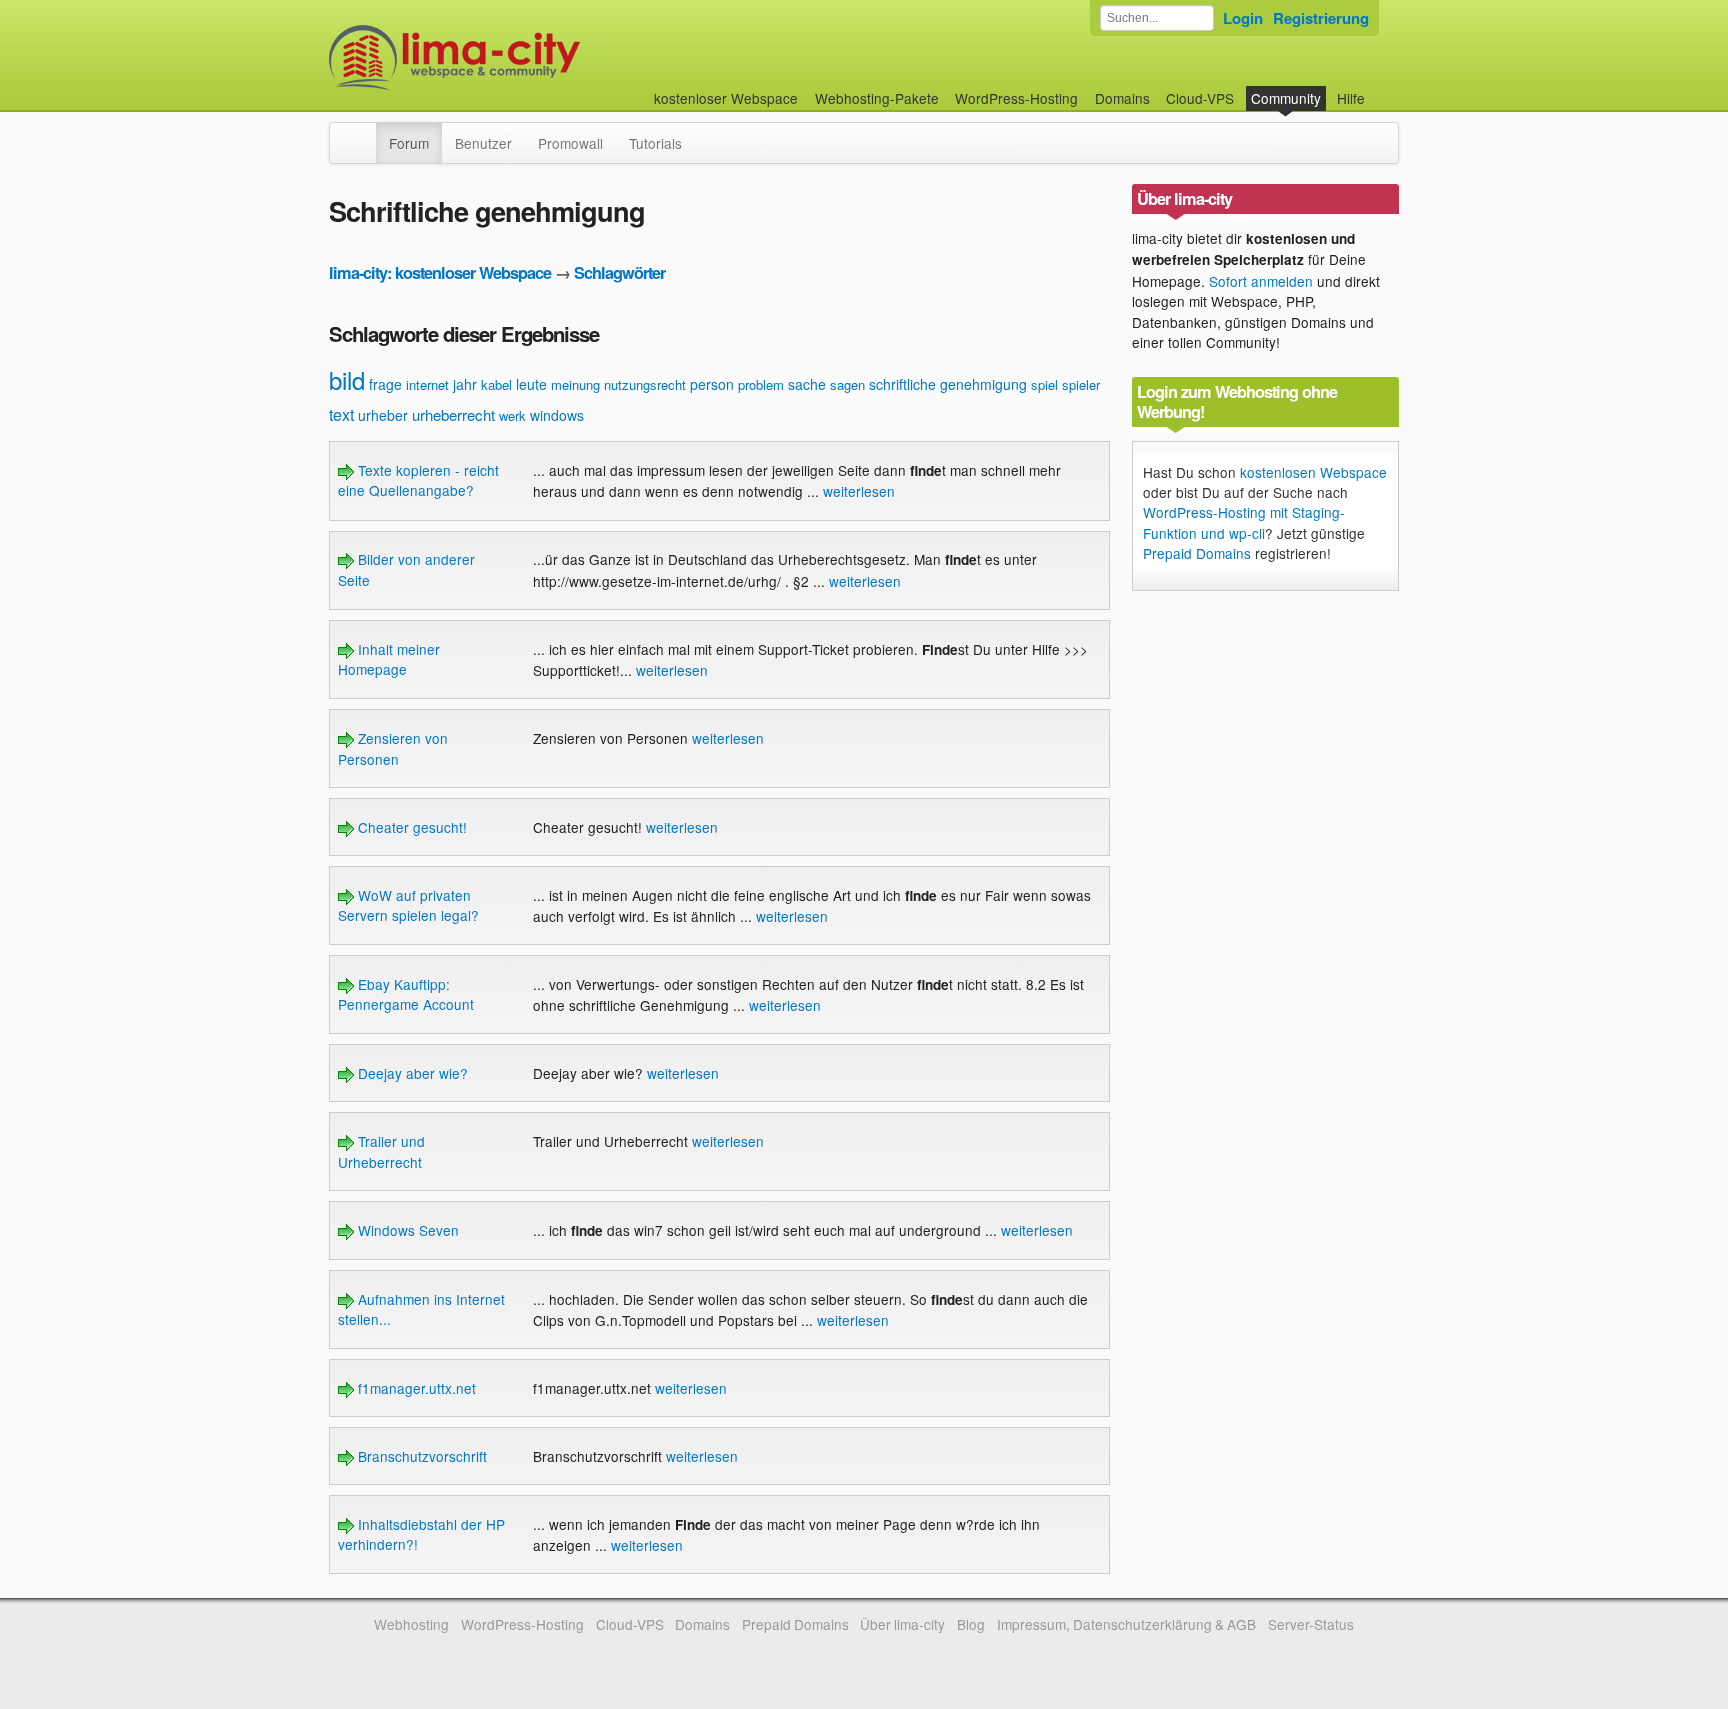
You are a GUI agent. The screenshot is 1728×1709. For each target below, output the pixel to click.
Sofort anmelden (1261, 281)
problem (761, 384)
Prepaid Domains (1197, 553)
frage (385, 384)
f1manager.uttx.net (415, 1388)
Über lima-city (902, 1624)
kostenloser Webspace (726, 98)
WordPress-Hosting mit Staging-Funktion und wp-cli (1244, 522)
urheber (383, 415)
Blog (971, 1624)
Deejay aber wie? (411, 1073)
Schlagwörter (619, 272)
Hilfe (1351, 98)
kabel (496, 384)
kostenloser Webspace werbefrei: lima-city (529, 57)
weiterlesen (859, 491)
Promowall (570, 143)
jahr (465, 384)
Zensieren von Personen (393, 748)
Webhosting (411, 1624)
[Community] (363, 133)
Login (1243, 18)
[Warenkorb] (1381, 88)
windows (557, 415)
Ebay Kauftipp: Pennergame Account (406, 994)
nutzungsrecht (645, 384)
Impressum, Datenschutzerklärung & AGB (1126, 1624)
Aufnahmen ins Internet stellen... (421, 1309)
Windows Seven (406, 1230)
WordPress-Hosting (1016, 98)
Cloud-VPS (1200, 98)
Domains (1122, 98)
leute (531, 384)
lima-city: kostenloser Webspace (440, 272)
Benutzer (483, 143)
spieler (1081, 384)
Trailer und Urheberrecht (381, 1151)
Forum (409, 143)
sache (807, 384)
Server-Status (1311, 1624)
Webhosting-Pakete (877, 98)
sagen (847, 384)
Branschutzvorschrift (420, 1456)
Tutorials (655, 143)
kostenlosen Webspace (1313, 472)
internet (427, 384)
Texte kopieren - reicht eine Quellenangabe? (418, 480)
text (341, 414)
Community (1286, 98)
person (712, 384)
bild (347, 379)
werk (512, 415)
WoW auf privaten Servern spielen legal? (408, 905)
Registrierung (1321, 18)
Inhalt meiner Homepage (389, 659)
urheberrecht (453, 414)
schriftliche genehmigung (948, 384)
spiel (1044, 384)
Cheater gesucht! (410, 827)
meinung (575, 384)
